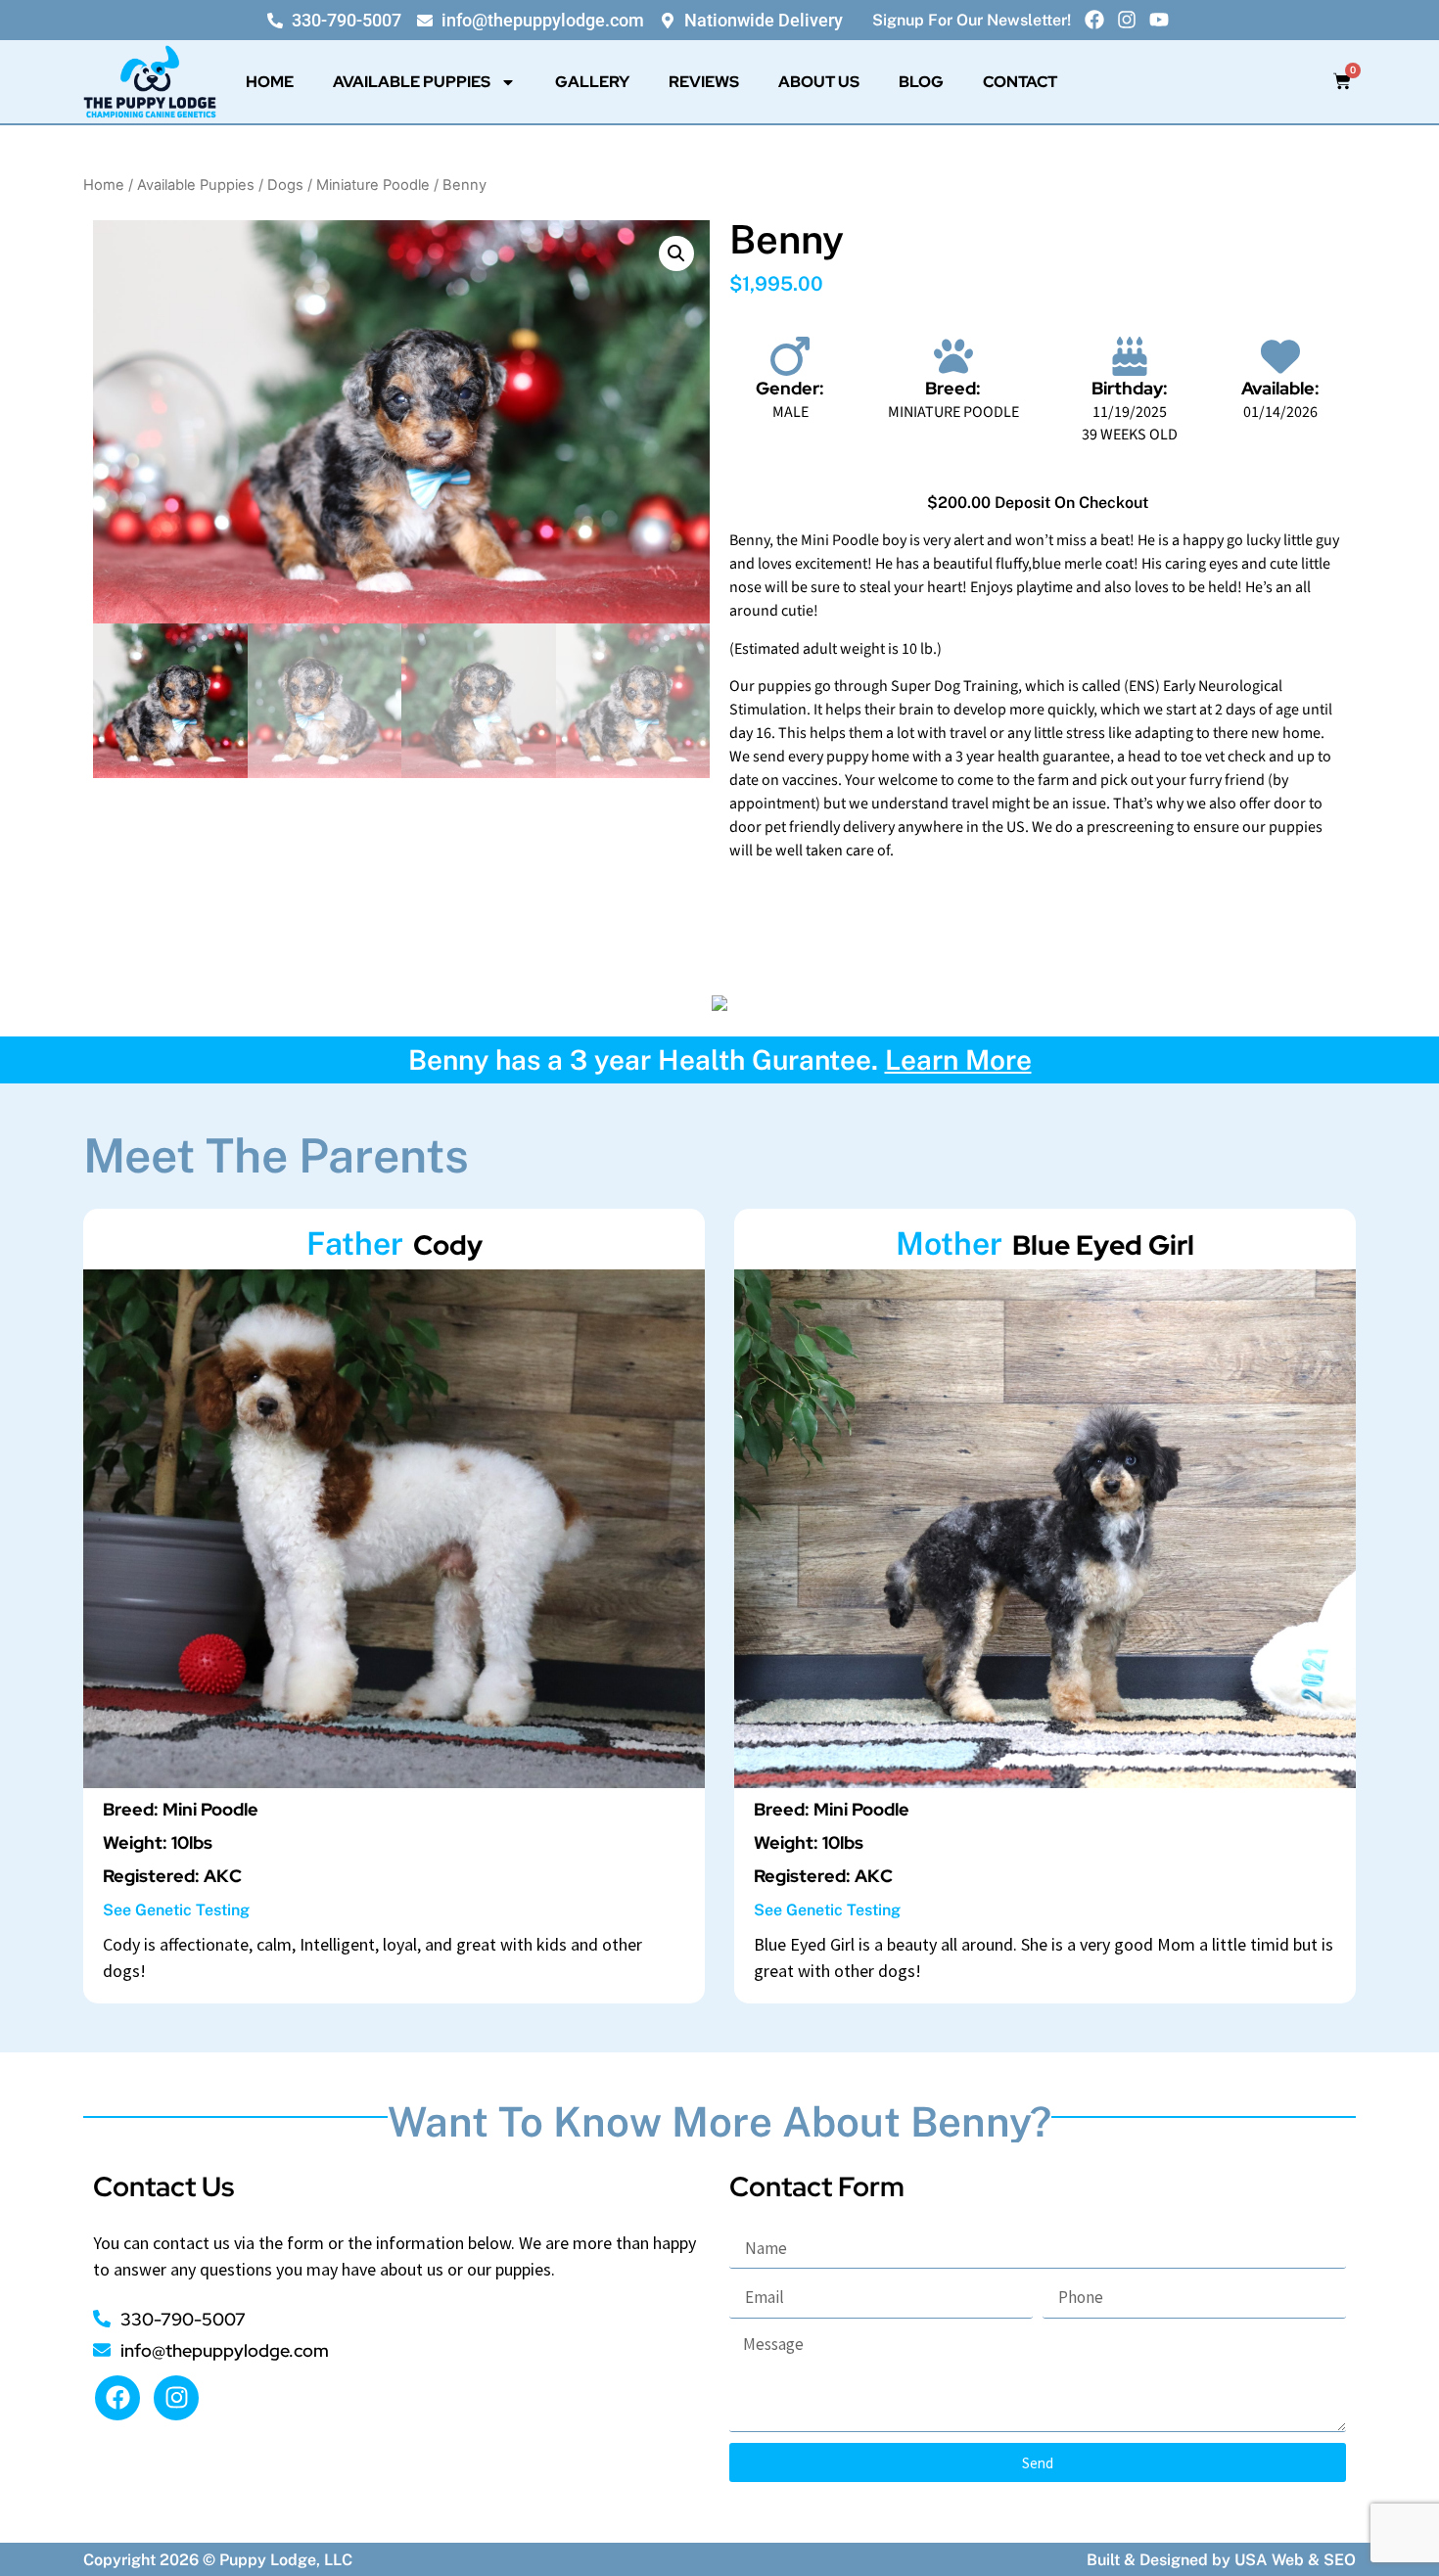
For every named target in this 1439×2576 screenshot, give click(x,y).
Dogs (285, 185)
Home (270, 82)
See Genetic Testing (176, 1910)
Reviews (704, 82)
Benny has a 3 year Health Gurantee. (720, 1059)
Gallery (592, 82)
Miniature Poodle (373, 185)
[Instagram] (1127, 20)
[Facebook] (1094, 20)
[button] (676, 253)
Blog (921, 82)
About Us (819, 82)
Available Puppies (412, 82)
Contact (1020, 82)
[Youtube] (1159, 20)
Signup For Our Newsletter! (972, 20)
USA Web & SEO (1295, 2560)
